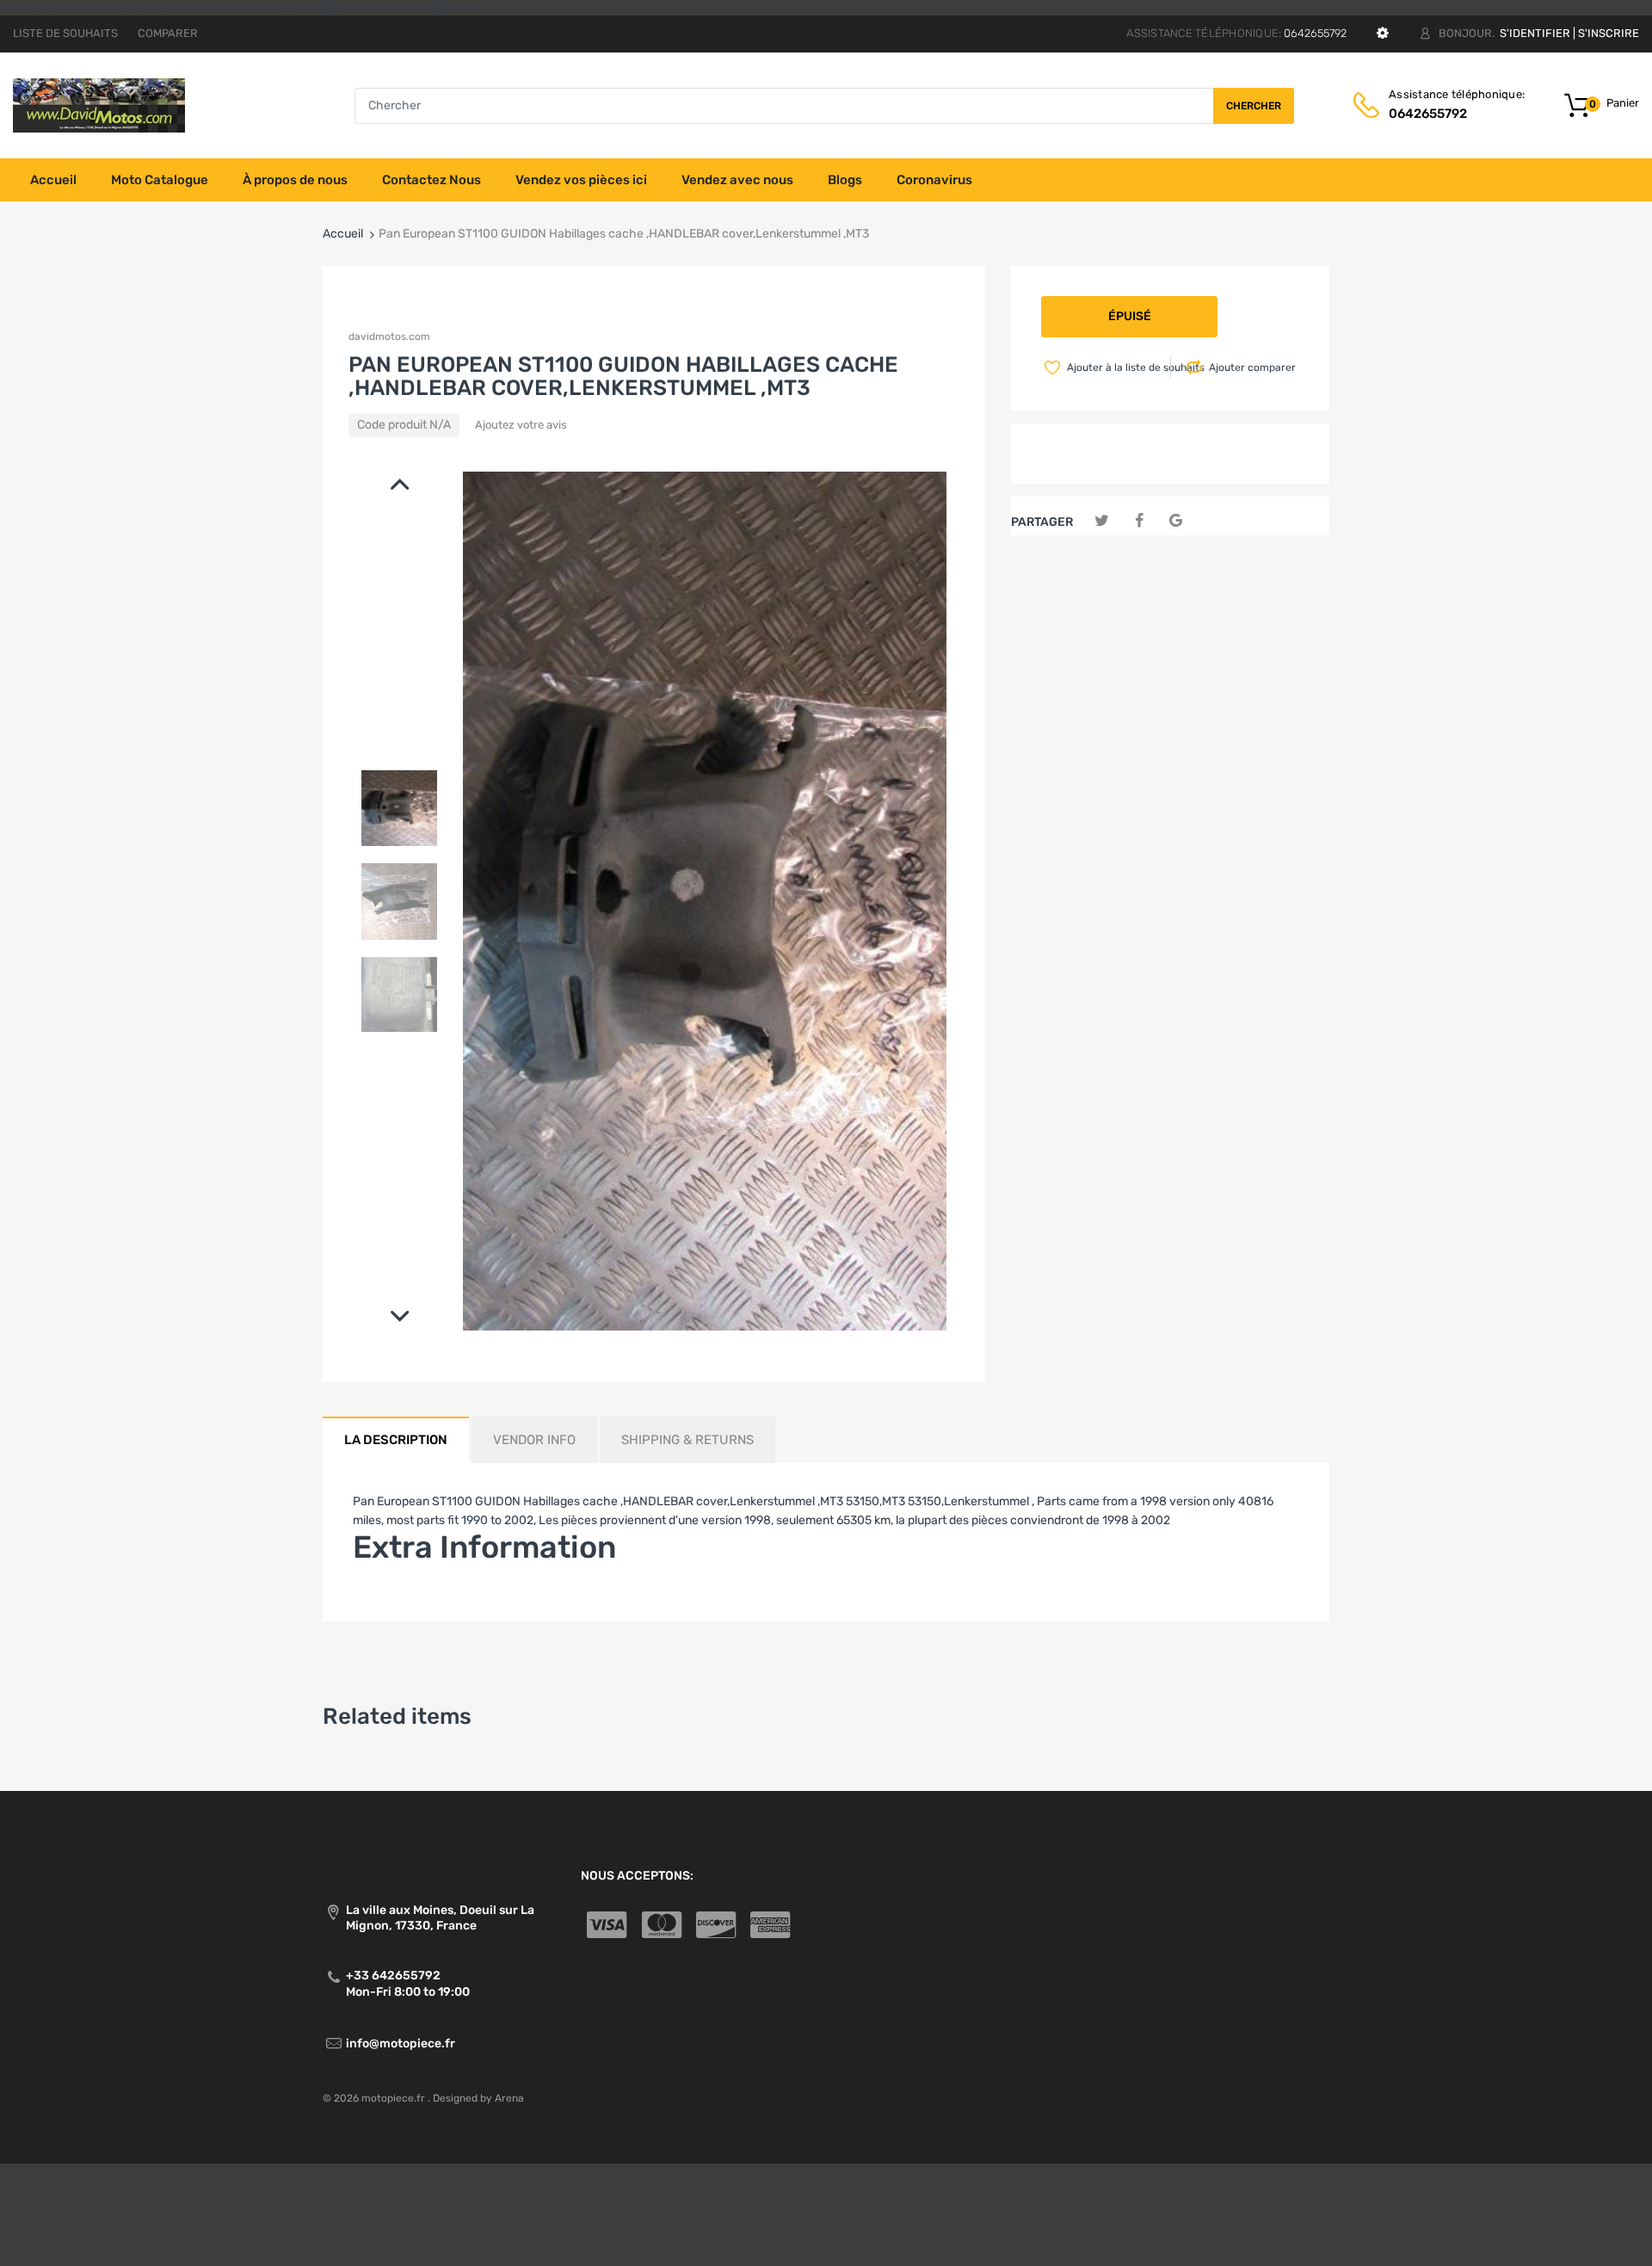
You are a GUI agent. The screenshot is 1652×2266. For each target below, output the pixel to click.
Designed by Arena (478, 2098)
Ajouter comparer (1252, 367)
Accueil (343, 234)
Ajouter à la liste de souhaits (1117, 367)
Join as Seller (389, 1599)
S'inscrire (1609, 33)
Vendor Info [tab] (534, 1440)
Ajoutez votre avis (521, 425)
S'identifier (1535, 33)
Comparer (168, 33)
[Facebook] (1139, 521)
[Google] (1176, 521)
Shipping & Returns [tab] (687, 1440)
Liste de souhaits (65, 33)
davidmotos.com (389, 337)
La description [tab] (396, 1440)
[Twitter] (1102, 521)
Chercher (1254, 106)
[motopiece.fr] (99, 105)
